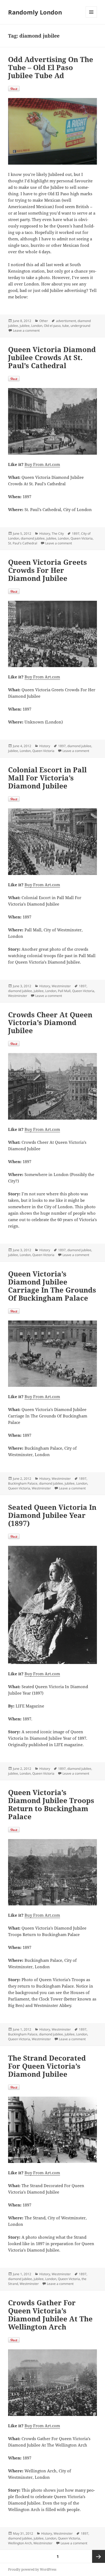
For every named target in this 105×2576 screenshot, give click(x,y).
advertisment (66, 321)
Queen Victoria (82, 538)
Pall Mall (64, 991)
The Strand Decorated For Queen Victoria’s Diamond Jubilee (47, 2066)
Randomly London (35, 12)
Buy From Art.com (42, 464)
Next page (99, 2556)
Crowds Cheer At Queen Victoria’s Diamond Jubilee (50, 1023)
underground (80, 326)
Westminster (61, 986)
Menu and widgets (91, 18)
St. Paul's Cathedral (23, 543)
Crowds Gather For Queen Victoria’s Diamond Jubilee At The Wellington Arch (50, 2315)
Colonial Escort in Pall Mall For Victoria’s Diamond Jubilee (47, 778)
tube (66, 326)
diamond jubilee (33, 538)
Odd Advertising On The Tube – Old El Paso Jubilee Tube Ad (51, 67)
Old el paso (52, 326)
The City (58, 533)
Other (44, 321)
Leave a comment (26, 330)
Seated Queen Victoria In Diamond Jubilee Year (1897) (52, 1515)
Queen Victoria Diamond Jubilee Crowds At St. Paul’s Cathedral (52, 357)
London (37, 326)
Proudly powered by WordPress (32, 2569)
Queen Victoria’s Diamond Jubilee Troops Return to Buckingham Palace (51, 1804)
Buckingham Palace (23, 1483)
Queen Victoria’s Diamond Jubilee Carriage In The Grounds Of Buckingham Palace (52, 1286)
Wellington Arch (20, 2543)
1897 (76, 533)
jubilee (25, 326)
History (45, 533)
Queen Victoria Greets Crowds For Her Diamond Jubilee (48, 570)
